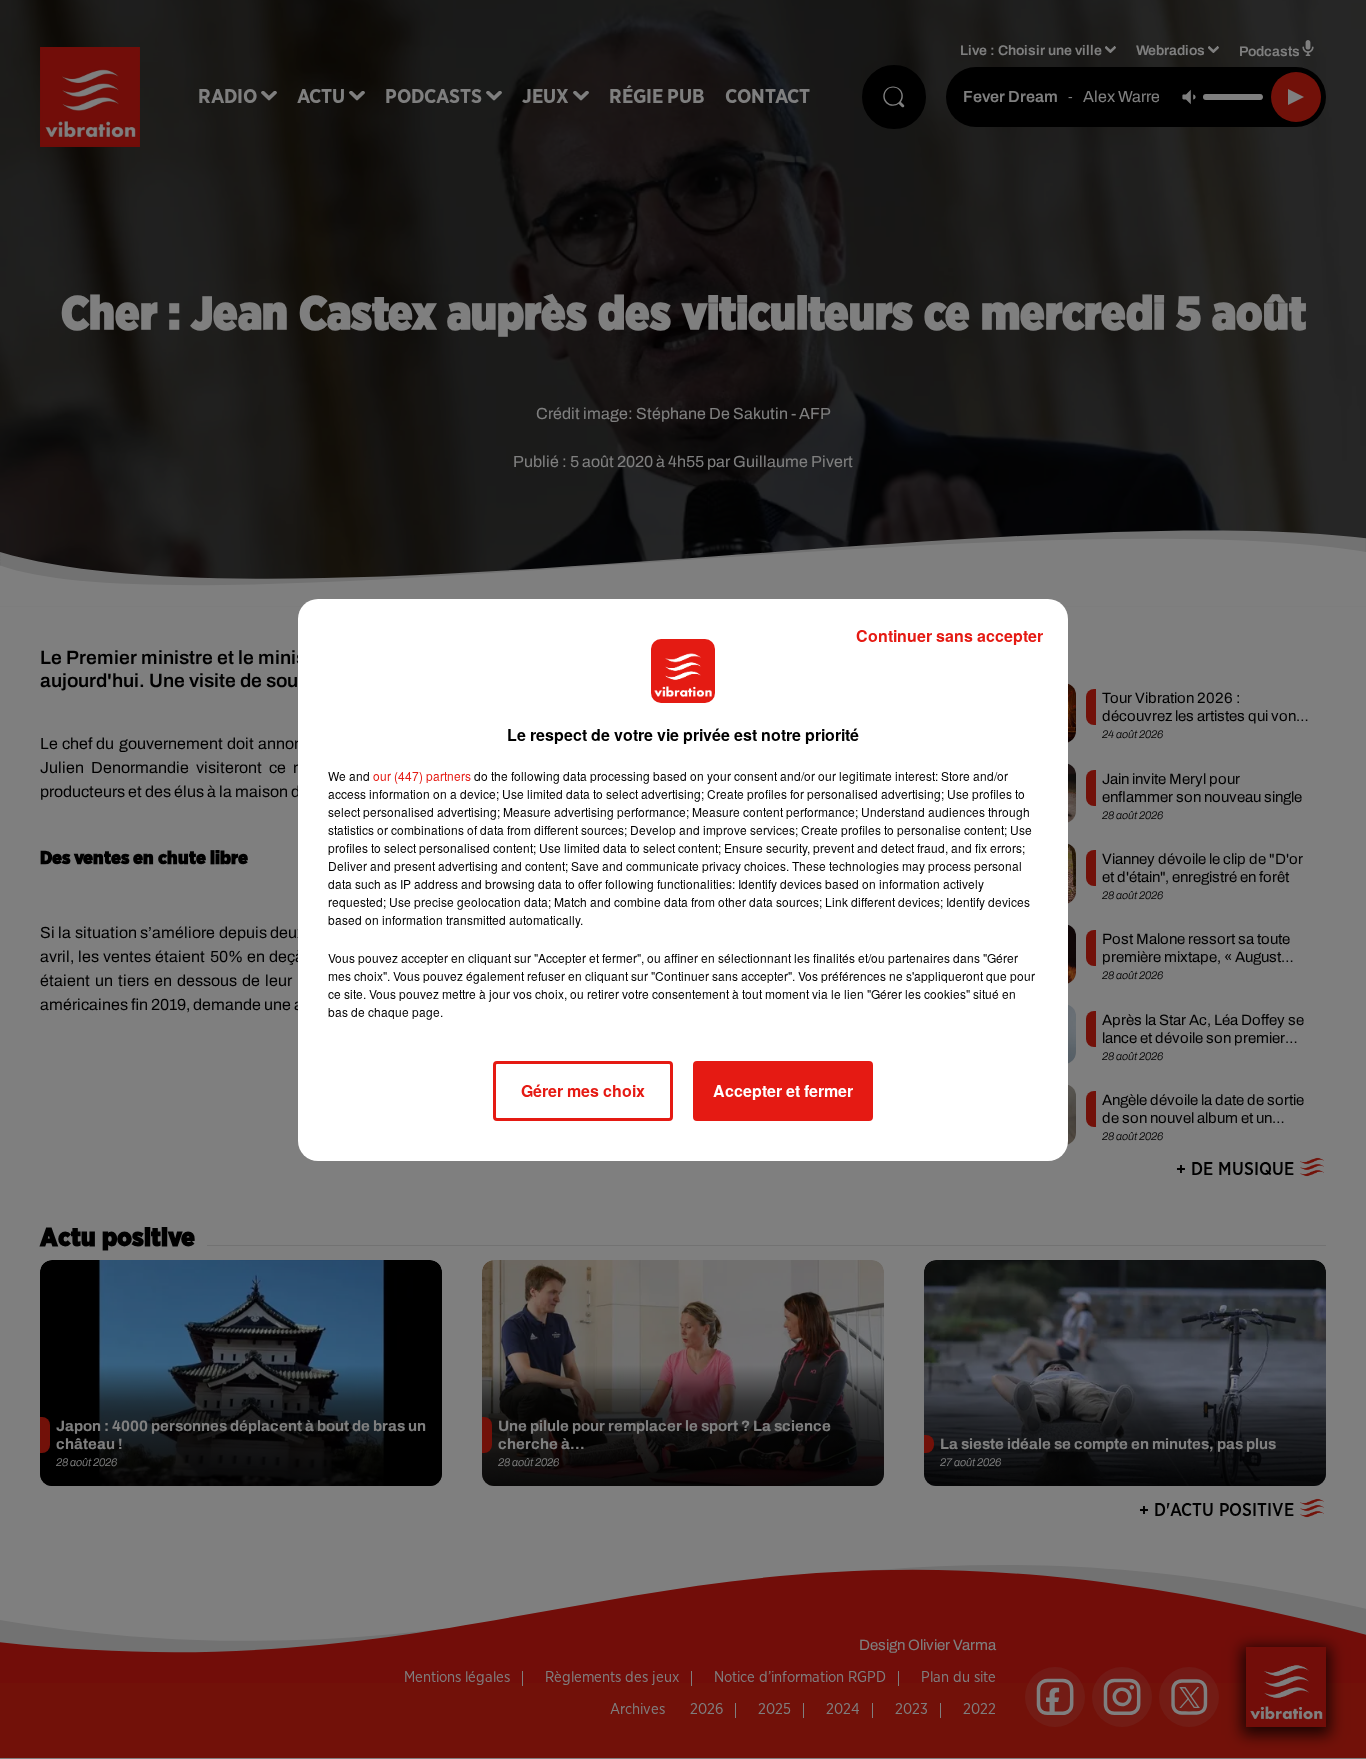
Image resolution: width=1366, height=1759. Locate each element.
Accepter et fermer (783, 1090)
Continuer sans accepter (949, 635)
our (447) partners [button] (422, 775)
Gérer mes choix (583, 1090)
